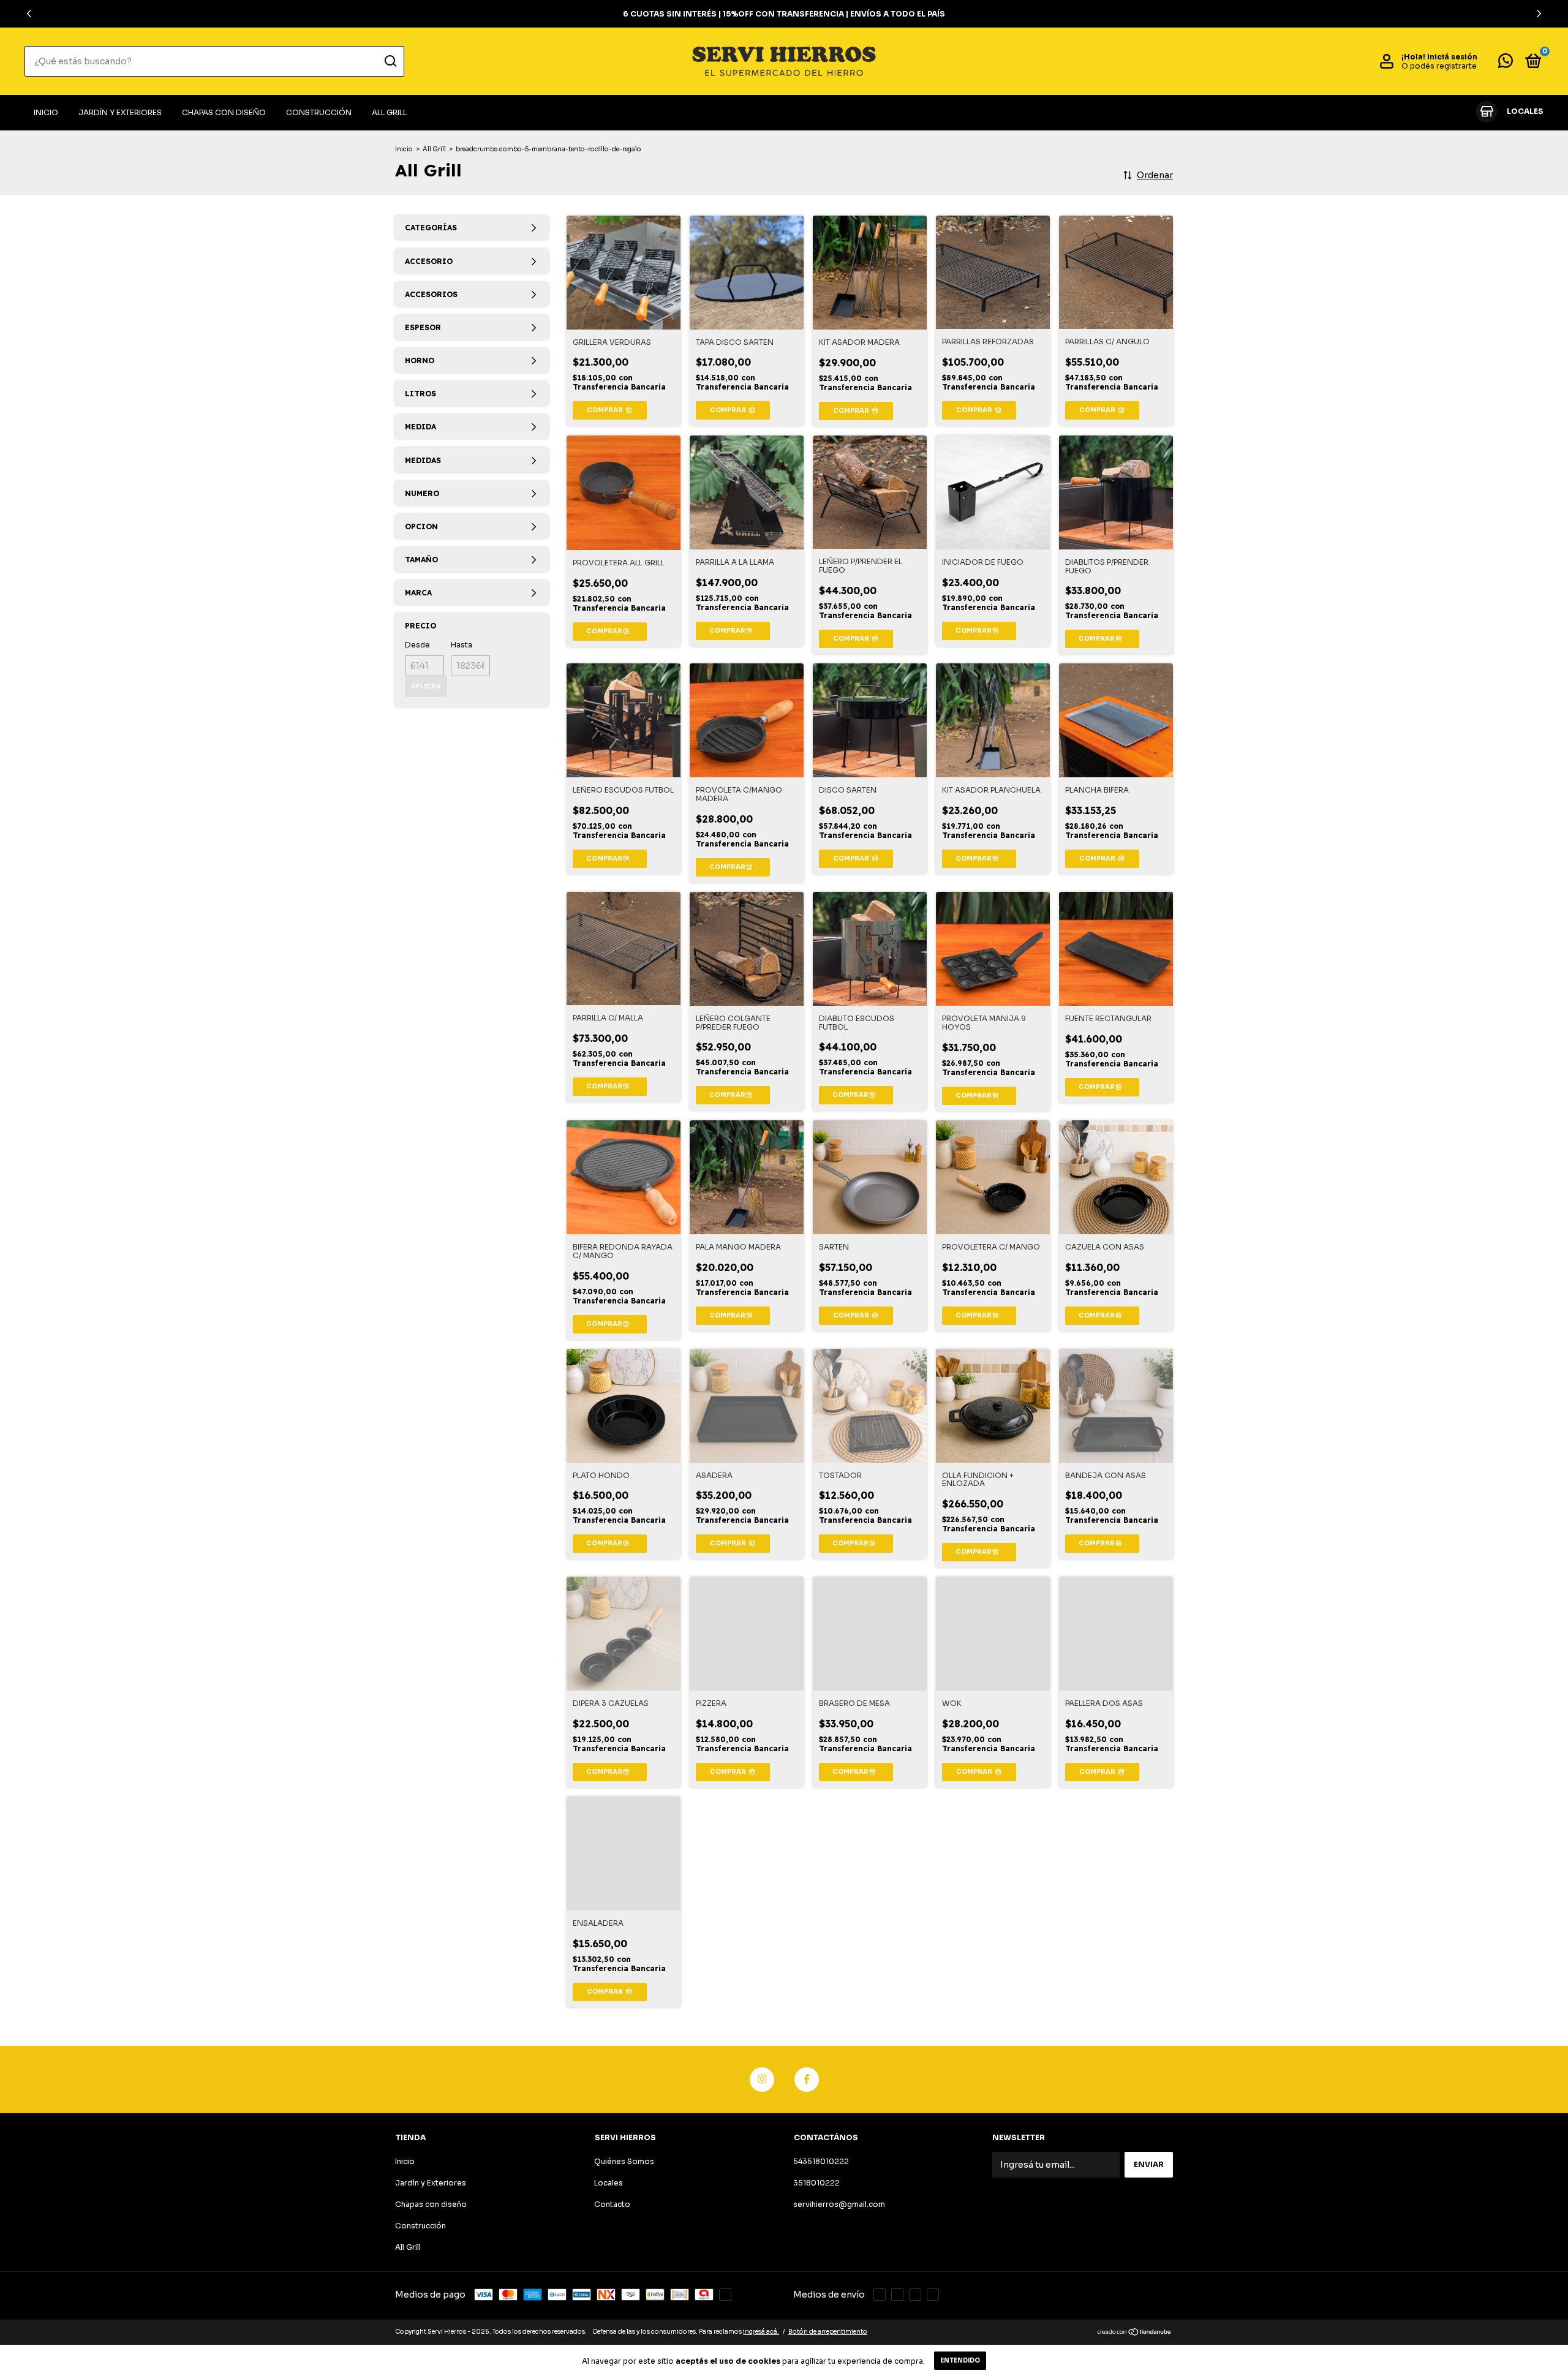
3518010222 (816, 2183)
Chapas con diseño (224, 112)
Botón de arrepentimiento (828, 2332)
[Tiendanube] (1135, 2333)
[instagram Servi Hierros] (762, 2080)
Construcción (319, 112)
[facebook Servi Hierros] (807, 2080)
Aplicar (426, 686)
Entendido (960, 2360)
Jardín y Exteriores (120, 112)
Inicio (46, 112)
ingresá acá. (761, 2332)
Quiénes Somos (624, 2161)
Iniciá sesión (1452, 57)
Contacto (612, 2204)
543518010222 (821, 2161)
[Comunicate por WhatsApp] (1506, 63)
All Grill (389, 112)
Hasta (462, 645)
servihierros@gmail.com (839, 2204)
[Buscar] (390, 61)
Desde (417, 645)
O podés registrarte (1439, 66)
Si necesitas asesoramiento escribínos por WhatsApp (784, 14)
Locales (609, 2183)
